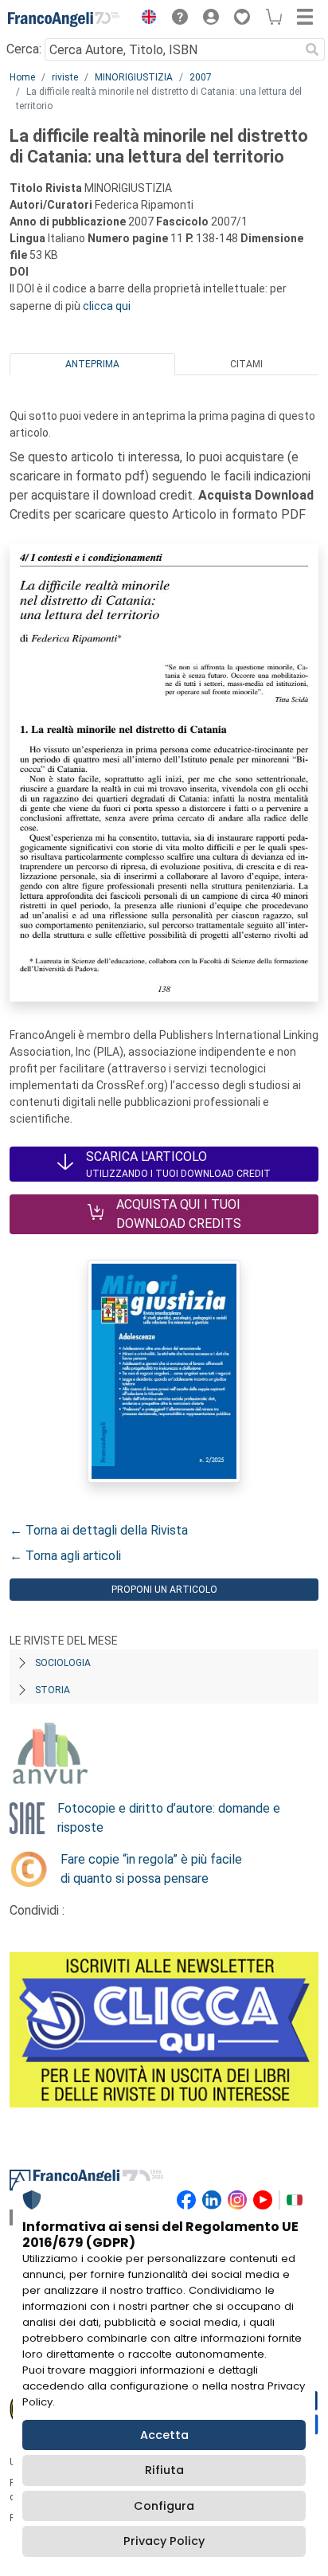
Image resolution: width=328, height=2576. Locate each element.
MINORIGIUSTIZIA (134, 77)
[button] (145, 19)
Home (22, 77)
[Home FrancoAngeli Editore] (64, 19)
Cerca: (24, 49)
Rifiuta (164, 2470)
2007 (201, 77)
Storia (53, 1690)
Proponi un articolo (164, 1590)
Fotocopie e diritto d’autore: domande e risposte (169, 1818)
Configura (164, 2506)
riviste (65, 77)
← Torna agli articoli (65, 1556)
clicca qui (107, 306)
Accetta (164, 2435)
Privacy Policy (164, 2541)
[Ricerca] (312, 49)
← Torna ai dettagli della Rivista (99, 1530)
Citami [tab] (246, 364)
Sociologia (63, 1663)
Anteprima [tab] (92, 364)
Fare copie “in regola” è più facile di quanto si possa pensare (151, 1869)
